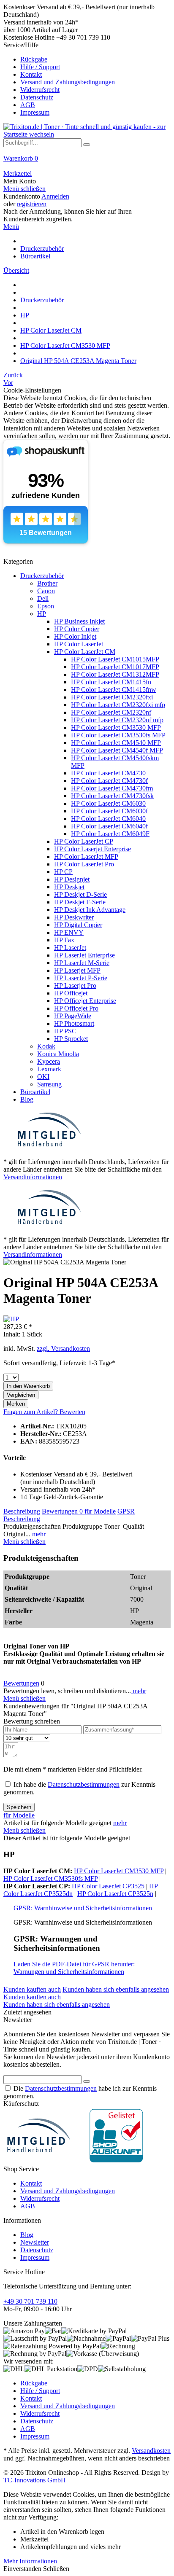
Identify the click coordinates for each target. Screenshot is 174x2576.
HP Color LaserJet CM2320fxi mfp (118, 705)
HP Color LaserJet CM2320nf (111, 712)
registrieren (32, 204)
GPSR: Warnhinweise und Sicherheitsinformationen (83, 1908)
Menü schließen (24, 189)
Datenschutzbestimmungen (84, 1784)
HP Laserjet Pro (75, 985)
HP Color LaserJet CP (84, 841)
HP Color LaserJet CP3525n (115, 1894)
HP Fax (64, 940)
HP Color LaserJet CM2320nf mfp (117, 720)
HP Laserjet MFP (77, 970)
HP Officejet (71, 993)
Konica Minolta (58, 1054)
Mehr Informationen (30, 2561)
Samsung (49, 1084)
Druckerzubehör (42, 576)
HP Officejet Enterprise (85, 1001)
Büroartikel (35, 1092)
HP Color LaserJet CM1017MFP (115, 667)
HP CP (63, 872)
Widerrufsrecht (40, 90)
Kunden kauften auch (32, 1989)
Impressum (35, 112)
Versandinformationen (33, 1177)
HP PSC (65, 1031)
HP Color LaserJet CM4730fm (112, 788)
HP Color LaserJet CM (85, 652)
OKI (43, 1077)
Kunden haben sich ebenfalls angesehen (116, 1989)
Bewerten (72, 1412)
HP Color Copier (77, 629)
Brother (47, 583)
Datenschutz (37, 97)
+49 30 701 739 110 (30, 2301)
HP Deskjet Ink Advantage (90, 910)
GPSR (126, 1511)
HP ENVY (69, 932)
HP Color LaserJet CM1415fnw (114, 690)
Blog (27, 1099)
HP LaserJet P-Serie (81, 978)
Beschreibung (22, 1511)
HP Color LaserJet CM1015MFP (115, 659)
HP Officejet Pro (76, 1008)
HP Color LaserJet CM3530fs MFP (118, 735)
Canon (46, 591)
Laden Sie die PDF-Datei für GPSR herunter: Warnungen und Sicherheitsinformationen (74, 1968)
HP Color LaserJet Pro (84, 864)
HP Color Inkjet (75, 636)
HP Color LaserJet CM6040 (108, 819)
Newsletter (35, 2242)
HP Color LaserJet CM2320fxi (112, 697)
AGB (28, 105)
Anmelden (55, 196)
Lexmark (49, 1069)
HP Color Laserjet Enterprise (92, 849)
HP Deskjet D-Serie (80, 894)
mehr (38, 1534)
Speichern (19, 1807)
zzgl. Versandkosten (63, 1349)
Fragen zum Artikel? (31, 1412)
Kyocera (49, 1061)
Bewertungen (62, 1511)
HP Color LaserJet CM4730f (109, 781)
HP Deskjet (69, 887)
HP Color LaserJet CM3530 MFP (116, 727)
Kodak (46, 1046)
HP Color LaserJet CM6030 (108, 803)
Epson (46, 606)
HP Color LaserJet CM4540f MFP (117, 750)
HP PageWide (73, 1016)
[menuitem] (87, 79)
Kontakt (31, 74)
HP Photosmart (74, 1023)
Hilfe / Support (40, 67)
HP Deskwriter (74, 917)
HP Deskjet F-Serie (80, 902)
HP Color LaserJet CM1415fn (111, 682)
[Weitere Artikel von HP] (11, 1319)
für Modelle (100, 1511)
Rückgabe (34, 59)
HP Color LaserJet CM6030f (109, 811)
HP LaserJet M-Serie (82, 963)
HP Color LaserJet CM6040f (109, 826)
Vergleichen (21, 1395)
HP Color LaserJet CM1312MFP (115, 674)
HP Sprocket (71, 1039)
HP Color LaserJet (79, 644)
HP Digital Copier (78, 925)
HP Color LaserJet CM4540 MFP (116, 743)
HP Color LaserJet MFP (86, 856)
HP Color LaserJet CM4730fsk (112, 796)
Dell (43, 598)
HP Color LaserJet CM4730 (108, 773)
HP (42, 614)
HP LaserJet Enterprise (84, 955)
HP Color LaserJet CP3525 (108, 1886)
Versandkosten (151, 2451)
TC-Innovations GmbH (35, 2480)
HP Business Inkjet (79, 621)
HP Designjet (72, 879)
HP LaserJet (70, 948)
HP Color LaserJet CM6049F (110, 834)
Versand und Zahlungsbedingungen (68, 82)
